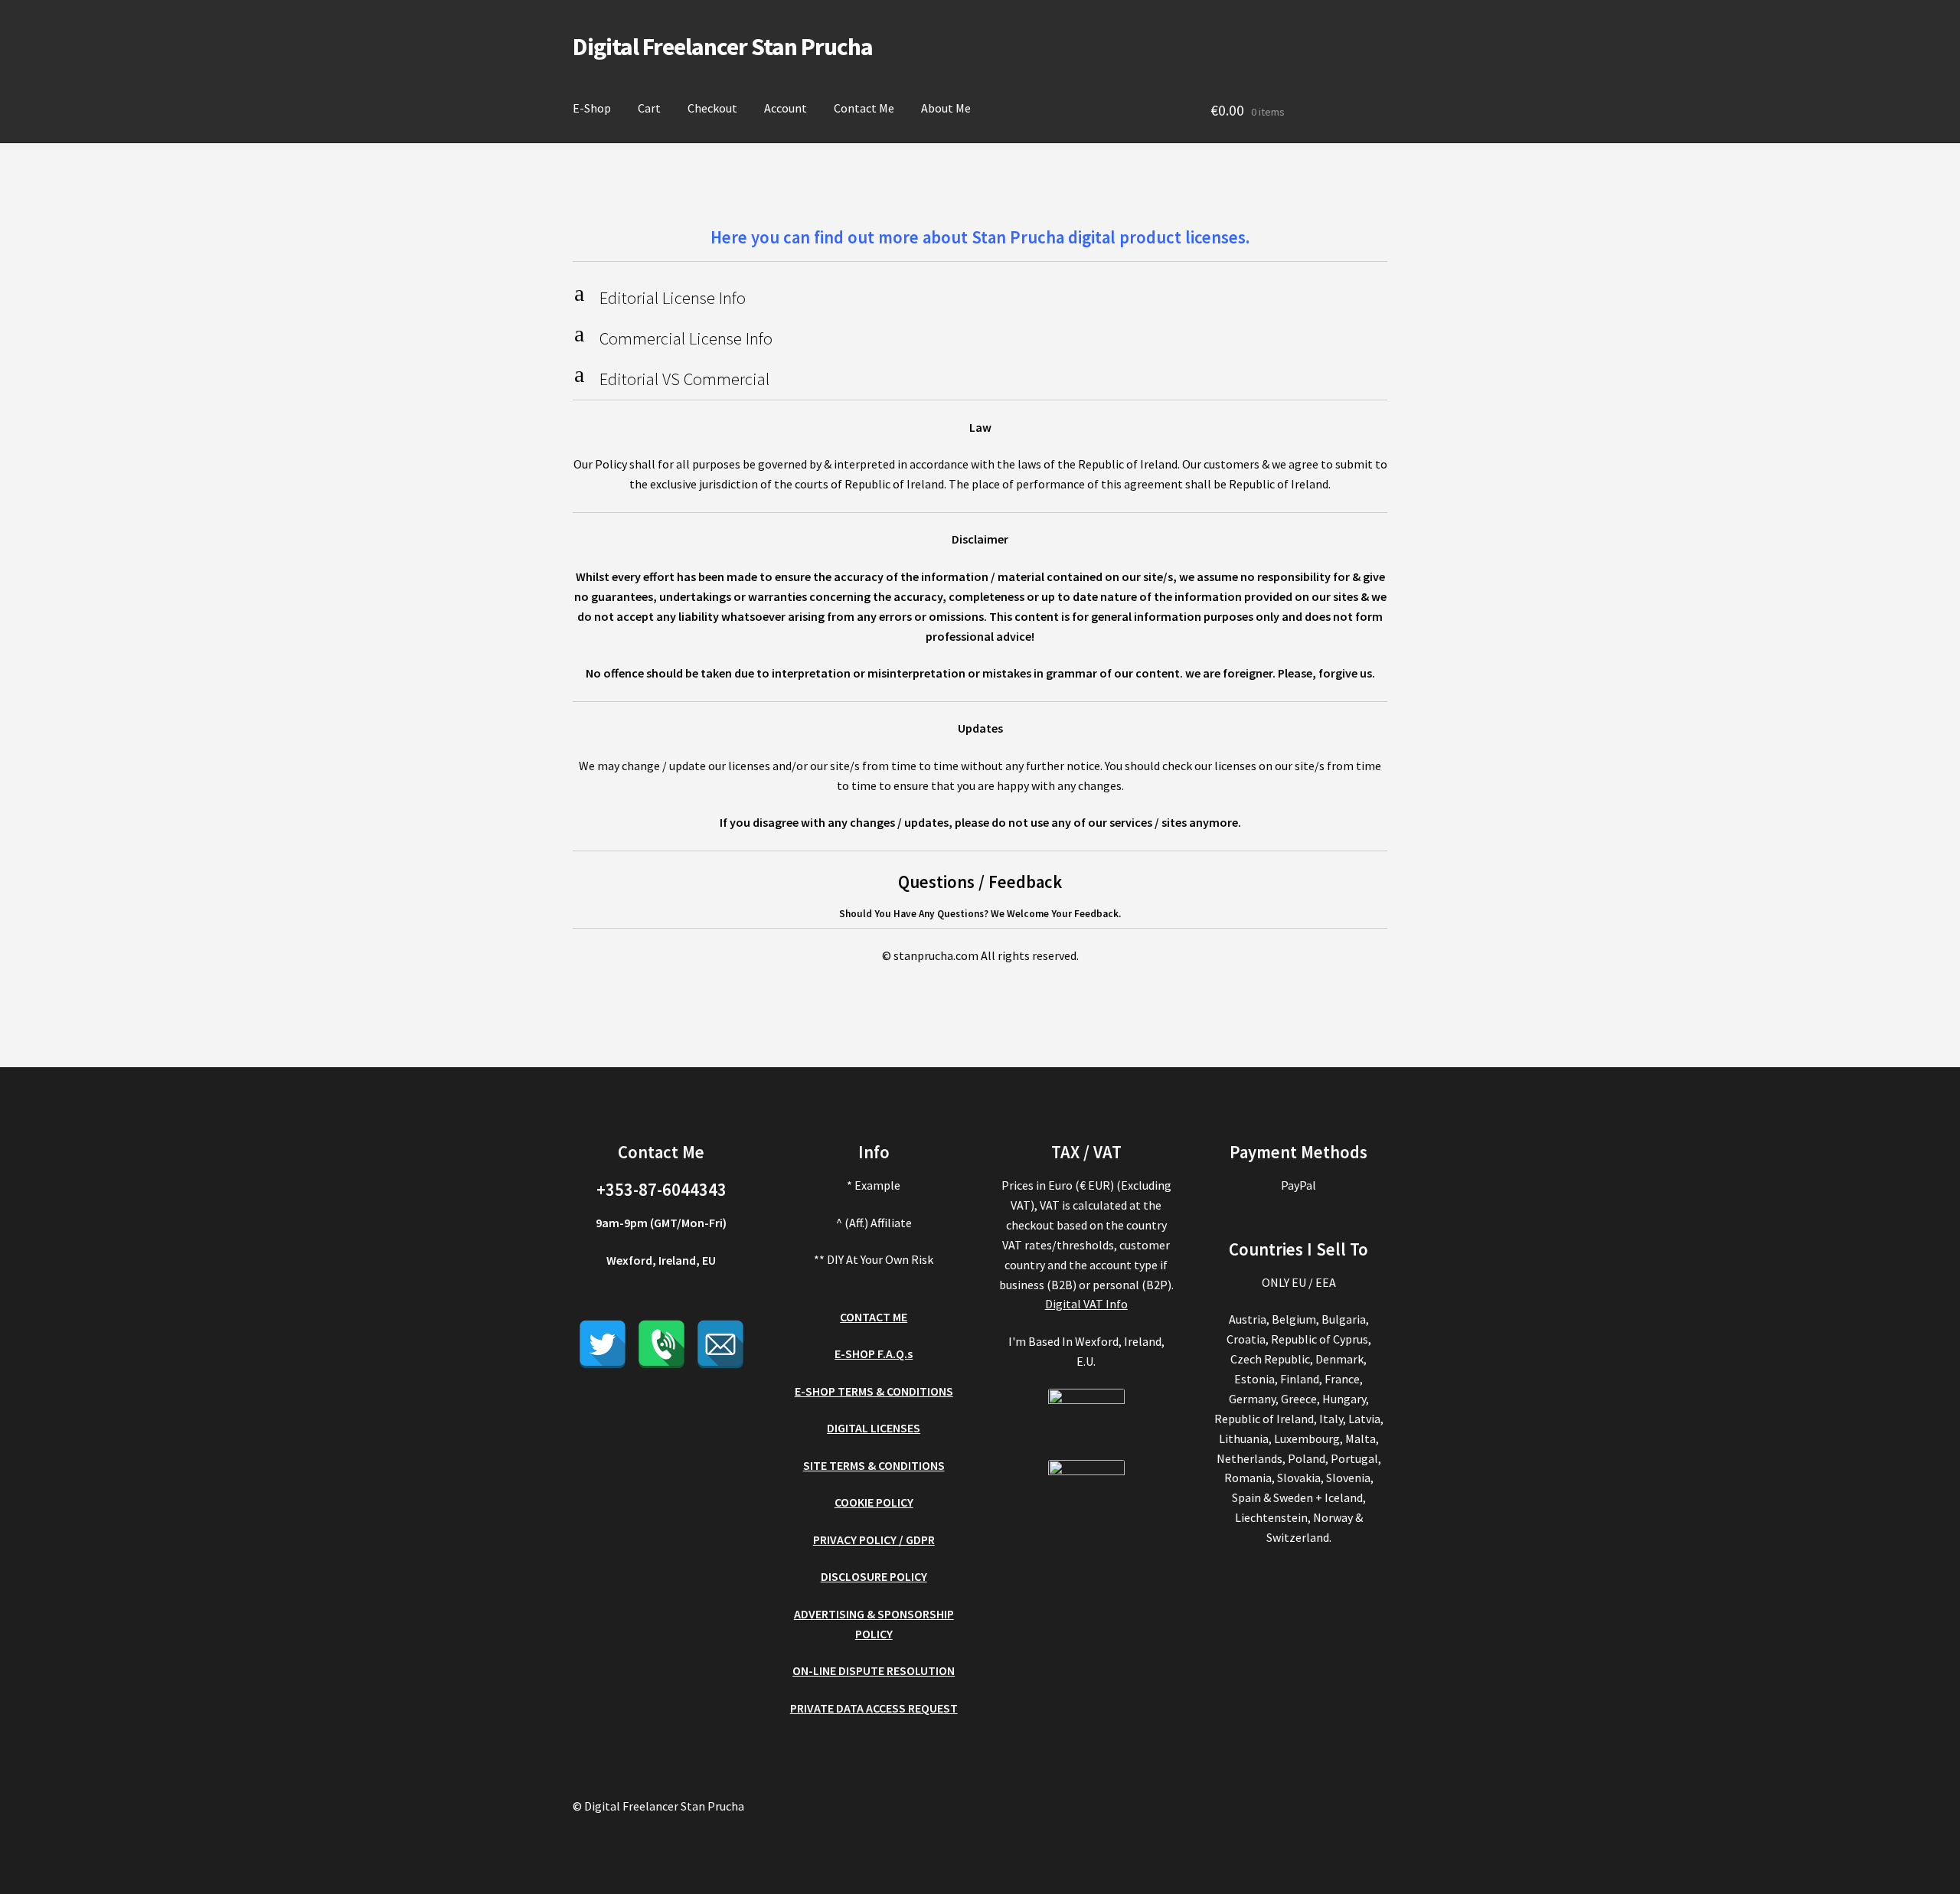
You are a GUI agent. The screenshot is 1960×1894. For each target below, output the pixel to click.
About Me (946, 108)
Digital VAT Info (1086, 1304)
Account (786, 108)
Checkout (712, 108)
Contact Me (864, 108)
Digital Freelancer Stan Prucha (723, 47)
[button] (980, 298)
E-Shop (592, 108)
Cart (649, 108)
